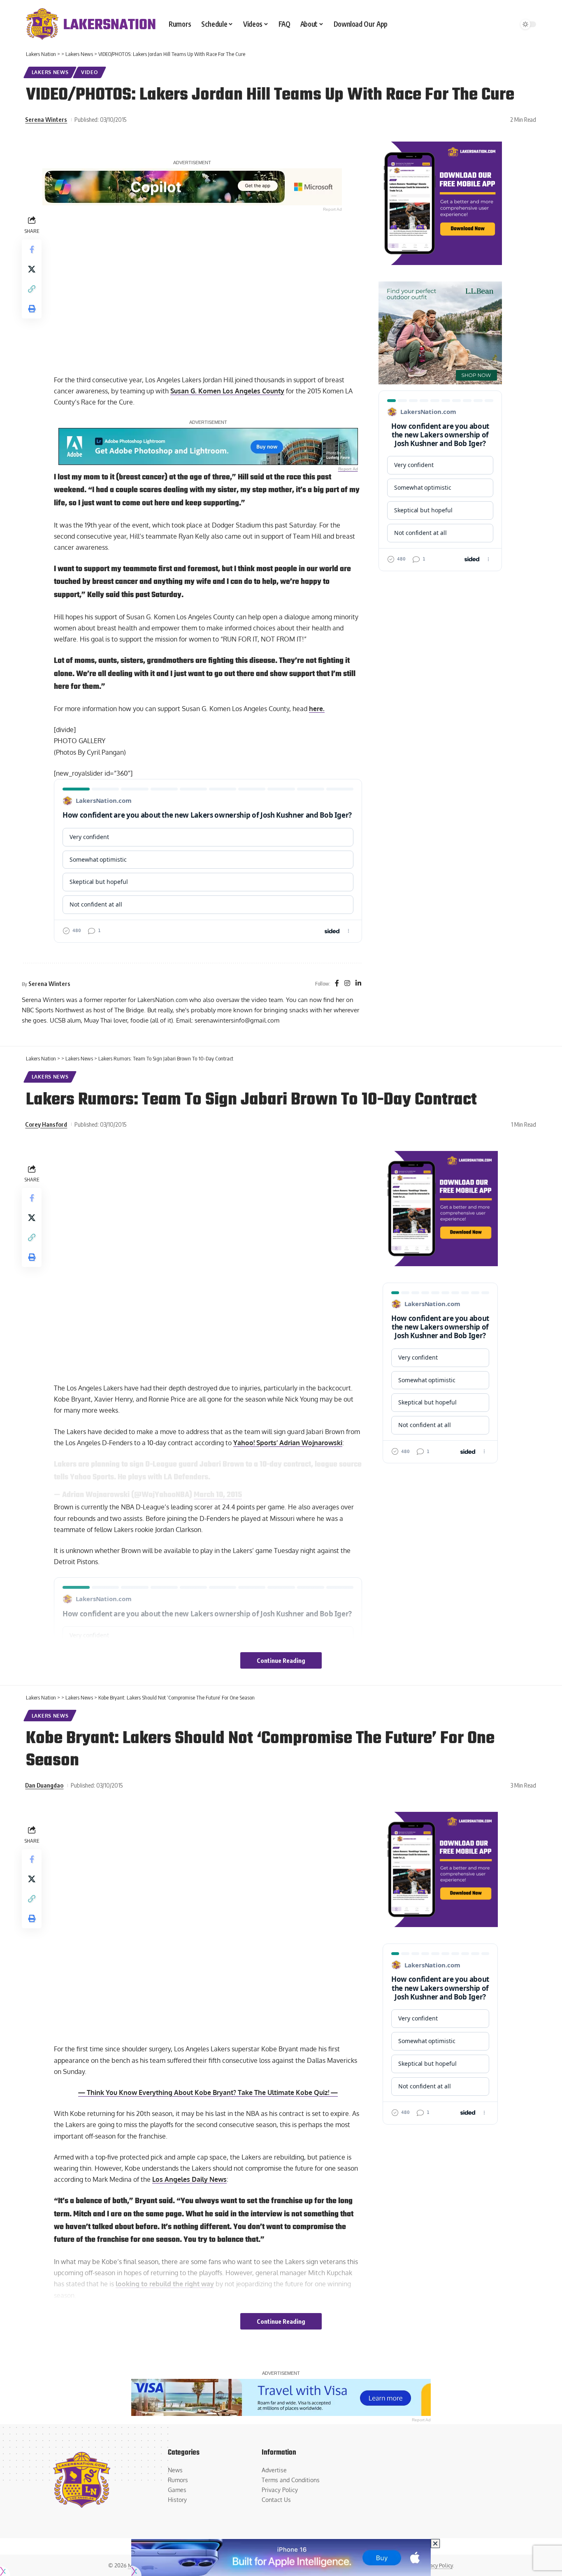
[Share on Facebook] (32, 249)
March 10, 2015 (218, 1495)
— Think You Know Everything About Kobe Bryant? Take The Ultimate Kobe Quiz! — (208, 2092)
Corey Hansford (46, 1124)
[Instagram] (347, 984)
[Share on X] (32, 269)
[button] (32, 288)
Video (90, 72)
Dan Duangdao (44, 1785)
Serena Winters (46, 119)
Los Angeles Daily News (189, 2179)
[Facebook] (337, 984)
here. (317, 709)
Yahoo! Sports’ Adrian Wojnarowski (288, 1443)
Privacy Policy (437, 2565)
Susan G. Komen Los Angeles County (227, 391)
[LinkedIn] (358, 984)
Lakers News (50, 72)
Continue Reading (281, 1660)
